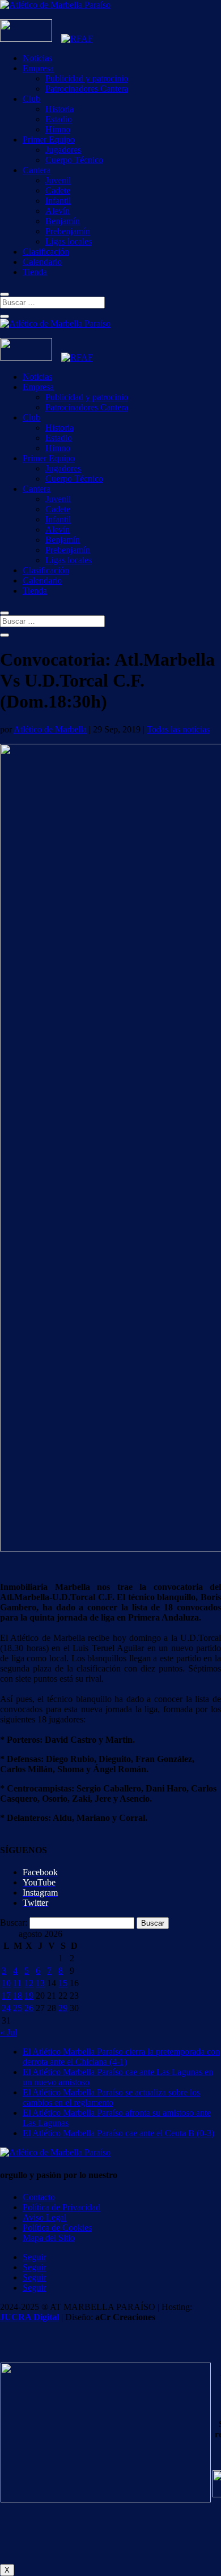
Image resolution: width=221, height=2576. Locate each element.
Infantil (58, 201)
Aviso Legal (44, 2217)
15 (63, 1983)
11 (17, 1983)
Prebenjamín (68, 231)
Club (31, 99)
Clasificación (46, 252)
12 (29, 1983)
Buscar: (14, 1923)
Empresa (38, 68)
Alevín (58, 211)
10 (6, 1983)
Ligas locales (69, 241)
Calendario (42, 262)
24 (6, 2008)
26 (29, 2008)
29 (63, 2008)
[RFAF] (77, 39)
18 (18, 1996)
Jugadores (63, 150)
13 (40, 1983)
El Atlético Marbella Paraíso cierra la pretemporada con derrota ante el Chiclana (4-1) (121, 2057)
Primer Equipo (49, 140)
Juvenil (58, 180)
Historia (59, 109)
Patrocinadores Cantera (87, 89)
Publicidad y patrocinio (87, 78)
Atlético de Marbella (50, 729)
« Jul (8, 2032)
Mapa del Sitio (49, 2238)
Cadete (58, 190)
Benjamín (63, 221)
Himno (58, 129)
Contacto (39, 2197)
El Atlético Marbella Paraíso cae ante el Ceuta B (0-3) (118, 2133)
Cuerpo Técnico (74, 160)
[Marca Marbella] (26, 39)
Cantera (37, 170)
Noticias (37, 58)
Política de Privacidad (61, 2207)
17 (6, 1996)
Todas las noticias (178, 729)
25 (18, 2008)
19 (29, 1996)
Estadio (59, 119)
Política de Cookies (57, 2228)
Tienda (35, 272)
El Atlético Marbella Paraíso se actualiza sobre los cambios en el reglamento (111, 2097)
